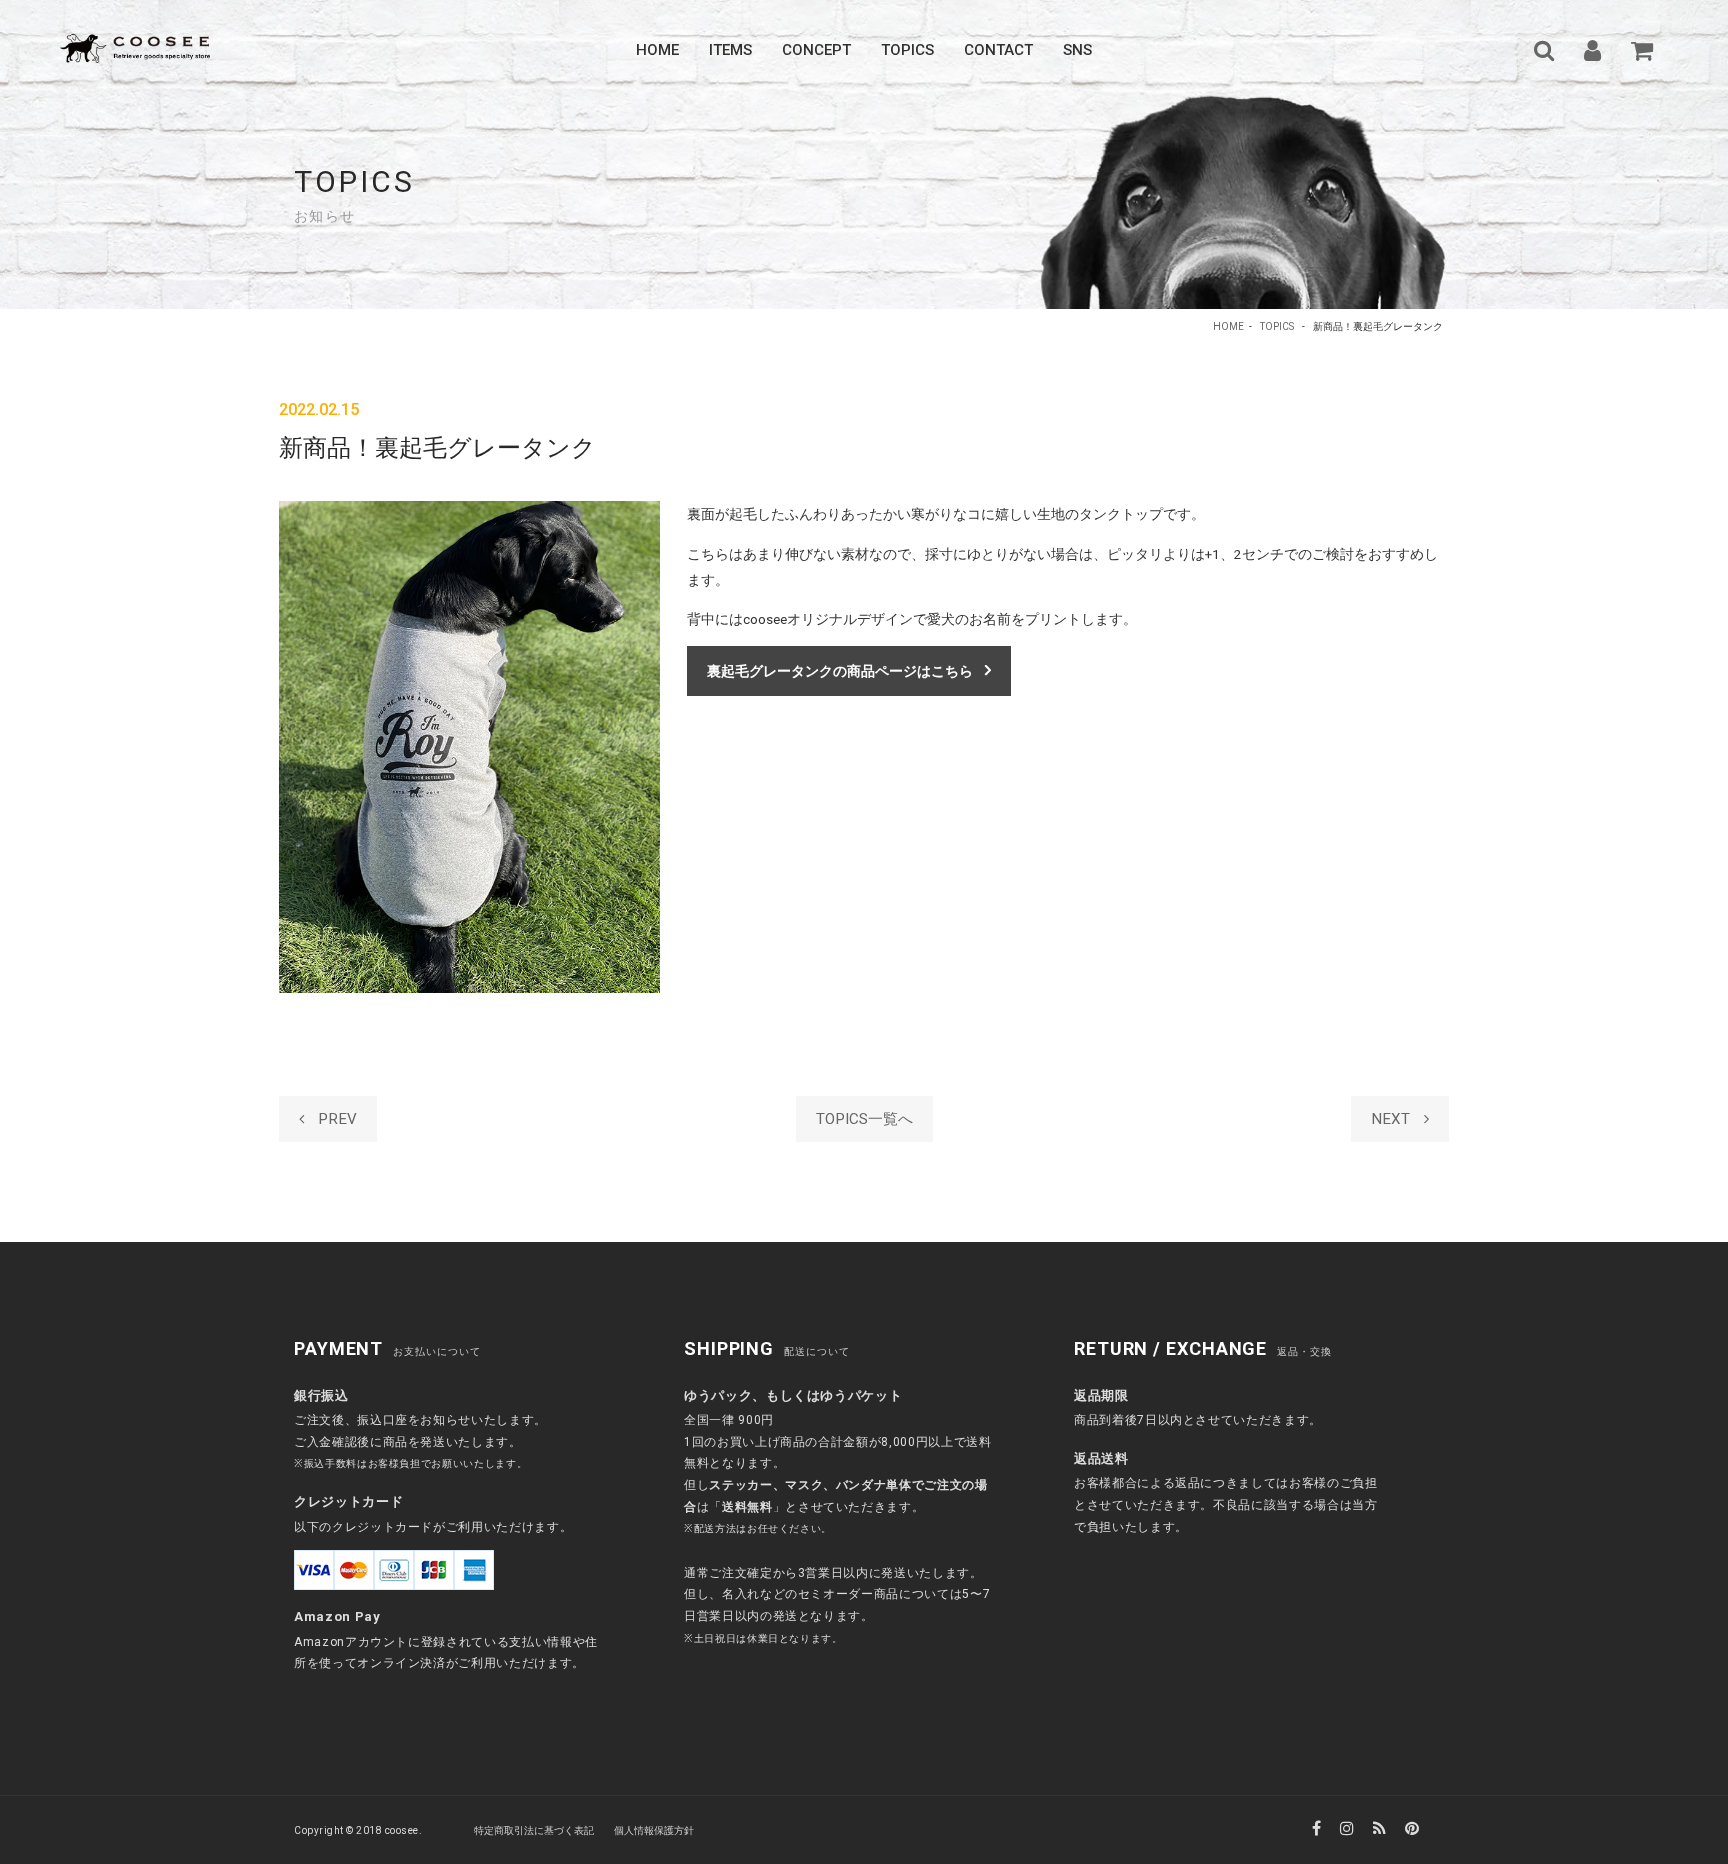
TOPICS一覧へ (864, 1119)
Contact (998, 50)
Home (657, 50)
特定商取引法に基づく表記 (534, 1830)
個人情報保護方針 (654, 1830)
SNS (1077, 50)
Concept (816, 50)
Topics (907, 50)
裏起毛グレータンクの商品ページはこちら (840, 671)
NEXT (1392, 1119)
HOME (1228, 326)
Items (730, 50)
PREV (335, 1119)
